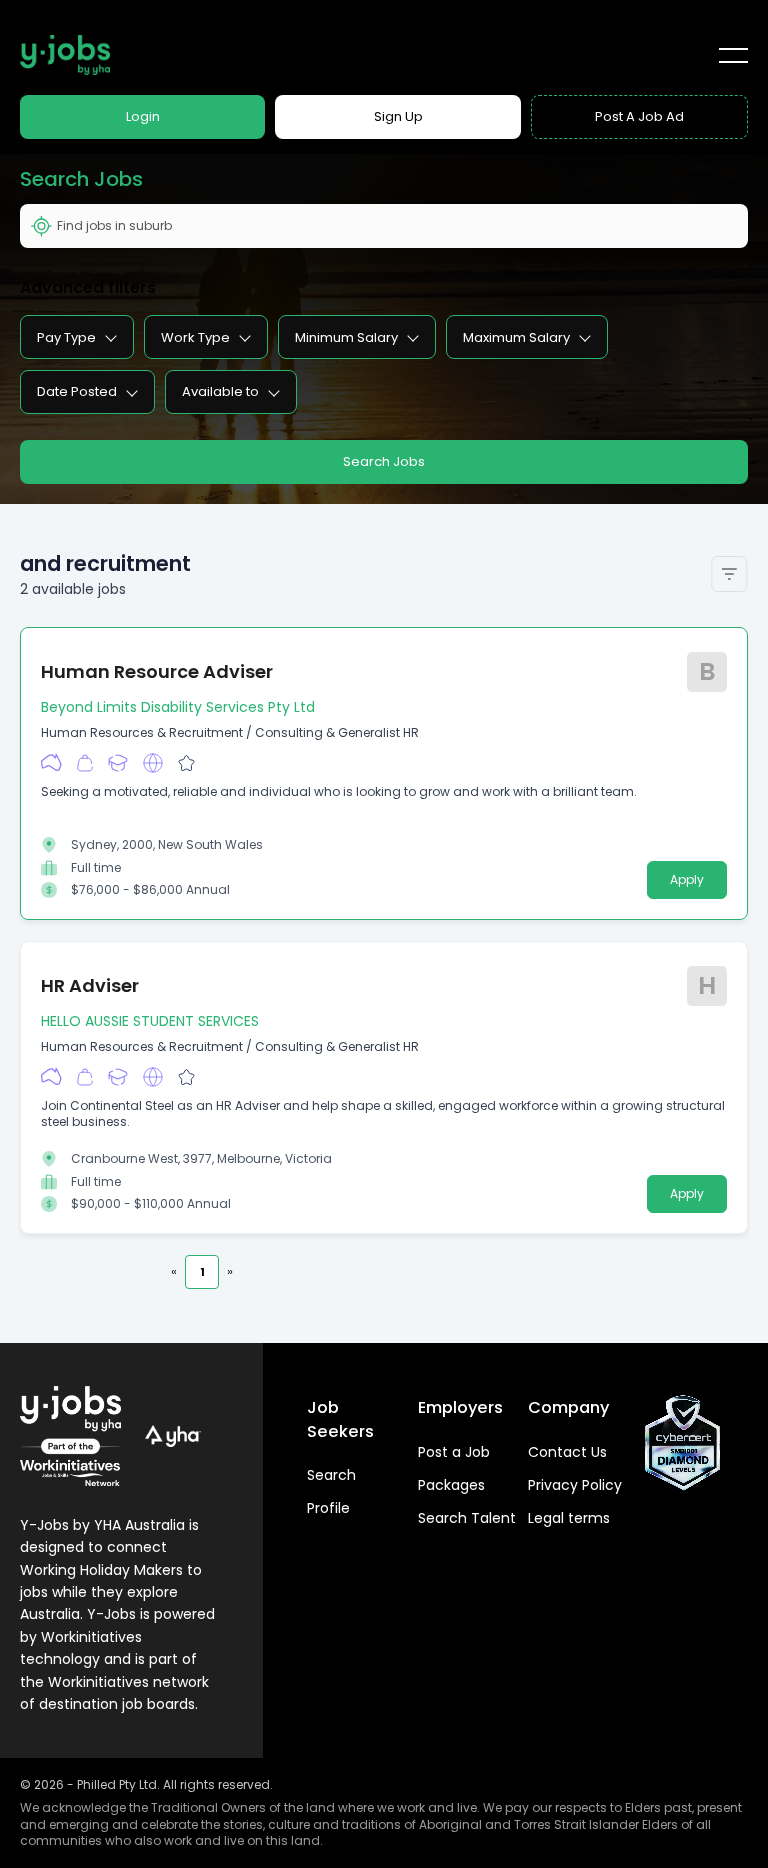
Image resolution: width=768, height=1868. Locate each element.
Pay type (66, 337)
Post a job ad (639, 116)
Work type (195, 337)
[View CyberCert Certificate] (683, 1443)
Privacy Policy (575, 1485)
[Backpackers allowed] (85, 763)
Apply (687, 879)
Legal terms (569, 1518)
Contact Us (567, 1452)
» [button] (230, 1271)
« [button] (174, 1271)
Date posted (77, 391)
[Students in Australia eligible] (118, 763)
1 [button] (202, 1272)
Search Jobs (384, 461)
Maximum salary (516, 337)
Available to (220, 391)
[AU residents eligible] (51, 763)
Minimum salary (346, 337)
